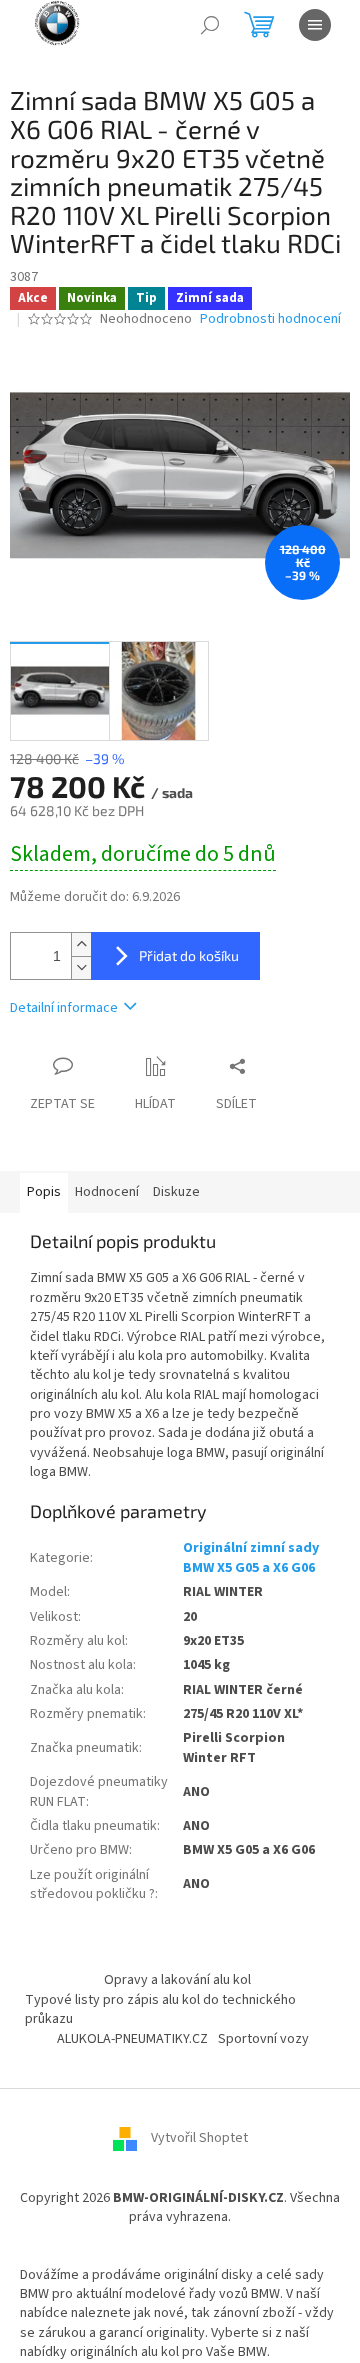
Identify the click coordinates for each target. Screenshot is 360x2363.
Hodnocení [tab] (107, 1192)
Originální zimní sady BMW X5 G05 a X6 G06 (251, 1557)
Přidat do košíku (189, 955)
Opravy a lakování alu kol (177, 1980)
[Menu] (315, 25)
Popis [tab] (44, 1192)
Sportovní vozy (263, 2039)
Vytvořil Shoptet (199, 2138)
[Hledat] (210, 25)
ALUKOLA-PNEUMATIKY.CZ (132, 2039)
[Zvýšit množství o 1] (81, 944)
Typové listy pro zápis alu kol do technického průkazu (160, 2009)
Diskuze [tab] (176, 1192)
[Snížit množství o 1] (81, 967)
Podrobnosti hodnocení (270, 319)
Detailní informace (64, 1008)
